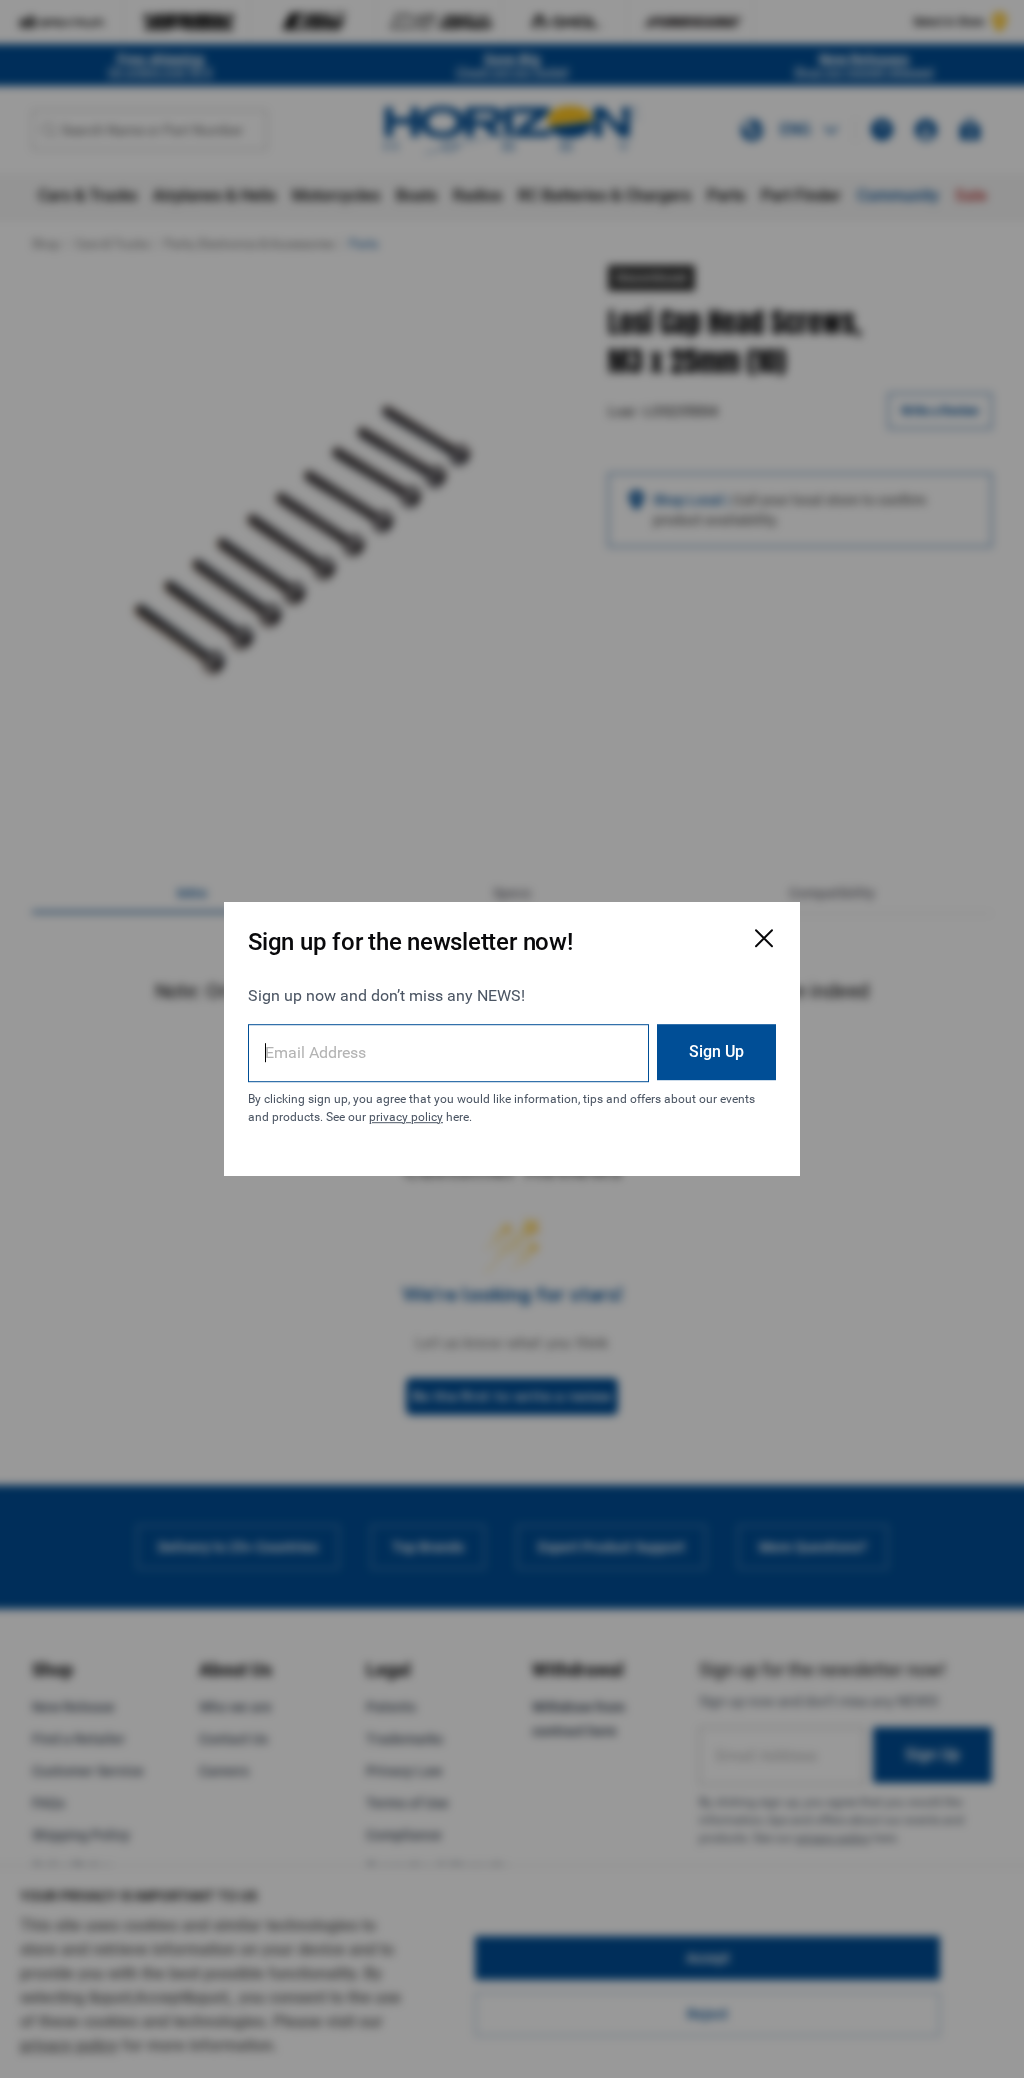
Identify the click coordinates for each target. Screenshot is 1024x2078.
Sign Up (716, 1051)
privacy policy (406, 1117)
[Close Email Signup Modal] (764, 938)
